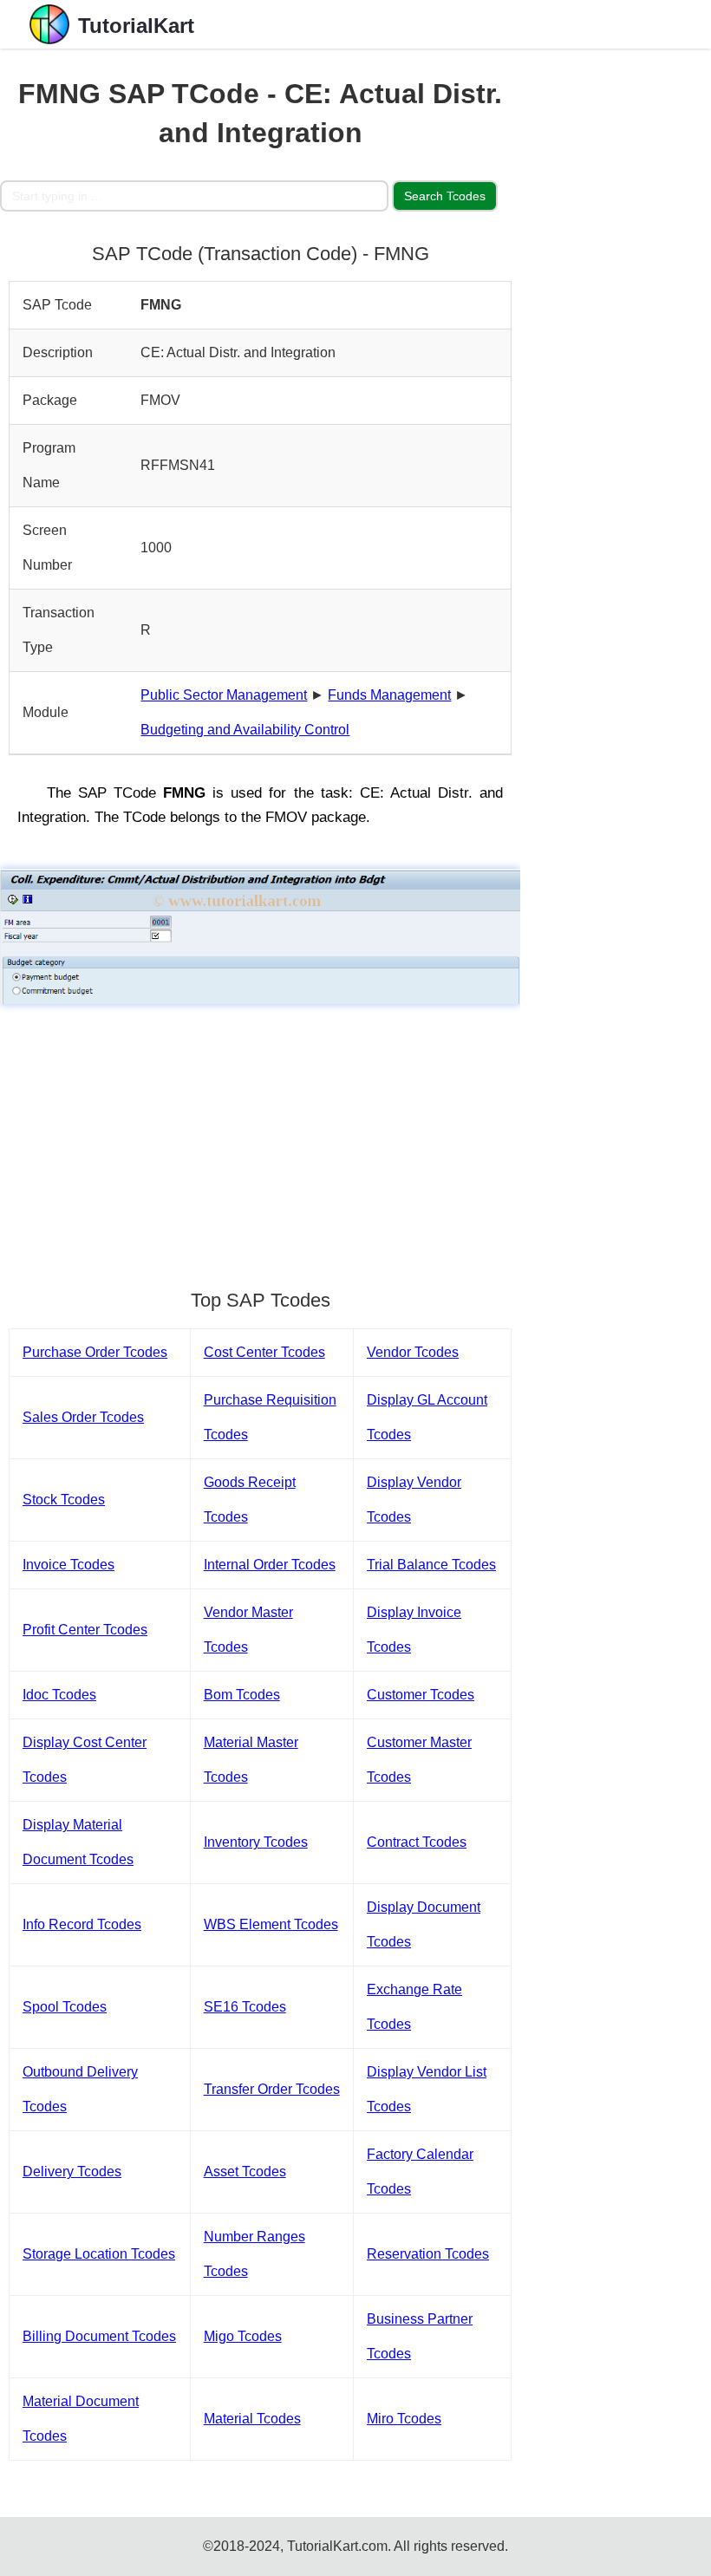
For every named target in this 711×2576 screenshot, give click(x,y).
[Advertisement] (260, 1138)
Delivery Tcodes (72, 2172)
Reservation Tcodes (428, 2254)
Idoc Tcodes (59, 1695)
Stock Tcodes (64, 1500)
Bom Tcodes (242, 1695)
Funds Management (389, 695)
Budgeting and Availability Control (245, 730)
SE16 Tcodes (245, 2007)
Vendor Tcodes (413, 1352)
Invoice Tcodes (68, 1565)
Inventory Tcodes (256, 1842)
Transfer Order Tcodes (272, 2089)
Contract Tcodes (417, 1842)
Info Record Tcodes (82, 1924)
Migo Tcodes (243, 2336)
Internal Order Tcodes (270, 1565)
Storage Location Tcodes (99, 2254)
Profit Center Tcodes (85, 1630)
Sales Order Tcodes (83, 1417)
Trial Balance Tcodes (431, 1565)
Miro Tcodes (404, 2419)
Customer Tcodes (421, 1695)
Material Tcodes (252, 2419)
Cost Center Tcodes (264, 1352)
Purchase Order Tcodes (95, 1352)
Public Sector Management (224, 695)
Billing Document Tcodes (99, 2336)
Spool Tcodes (65, 2007)
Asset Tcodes (245, 2172)
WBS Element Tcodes (271, 1924)
